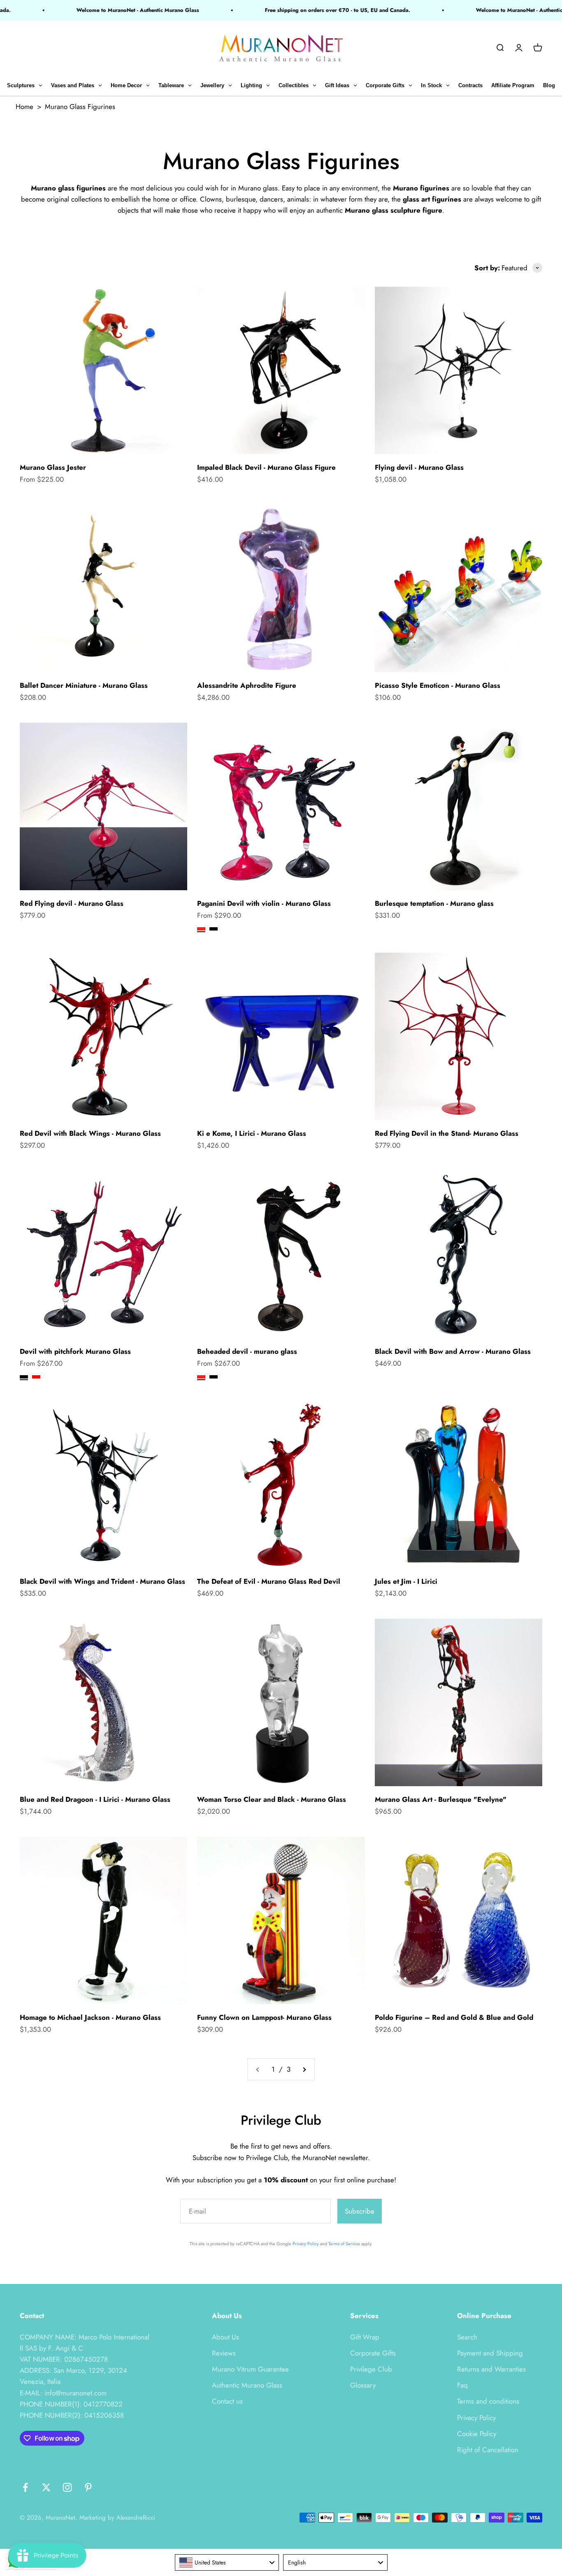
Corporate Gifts (373, 2353)
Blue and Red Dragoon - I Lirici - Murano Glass (95, 1799)
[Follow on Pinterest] (88, 2487)
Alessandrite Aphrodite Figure (247, 685)
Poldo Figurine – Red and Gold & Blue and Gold (454, 2017)
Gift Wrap (365, 2337)
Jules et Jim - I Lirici (406, 1581)
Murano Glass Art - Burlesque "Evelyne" (441, 1799)
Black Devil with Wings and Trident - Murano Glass (102, 1581)
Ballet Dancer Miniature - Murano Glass (84, 685)
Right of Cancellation (488, 2450)
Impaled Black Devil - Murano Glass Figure (266, 467)
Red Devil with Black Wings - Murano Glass (90, 1133)
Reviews (224, 2353)
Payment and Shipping (490, 2353)
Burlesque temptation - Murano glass (434, 903)
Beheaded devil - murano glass (247, 1351)
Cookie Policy (477, 2434)
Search (467, 2337)
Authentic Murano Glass (247, 2385)
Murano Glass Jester (53, 467)
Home (24, 107)
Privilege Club (371, 2369)
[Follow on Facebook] (25, 2487)
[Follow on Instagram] (67, 2487)
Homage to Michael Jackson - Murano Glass (90, 2017)
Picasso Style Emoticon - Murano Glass (438, 685)
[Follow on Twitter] (46, 2487)
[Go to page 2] (304, 2069)
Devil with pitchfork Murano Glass (75, 1351)
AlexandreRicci (136, 2518)
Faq (462, 2385)
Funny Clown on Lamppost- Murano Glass (264, 2017)
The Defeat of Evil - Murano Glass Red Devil (269, 1581)
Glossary (363, 2385)
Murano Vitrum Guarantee (250, 2369)
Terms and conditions (488, 2401)
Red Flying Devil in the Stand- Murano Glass (447, 1133)
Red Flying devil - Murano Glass (72, 903)
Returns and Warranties (491, 2369)
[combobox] (227, 2562)
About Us (225, 2337)
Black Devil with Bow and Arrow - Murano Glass (453, 1351)
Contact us (227, 2401)
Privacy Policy (306, 2244)
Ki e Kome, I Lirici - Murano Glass (252, 1133)
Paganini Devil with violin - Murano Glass (264, 903)
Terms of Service (344, 2244)
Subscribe (360, 2211)
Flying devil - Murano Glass (419, 467)
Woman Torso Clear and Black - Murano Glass (272, 1799)
